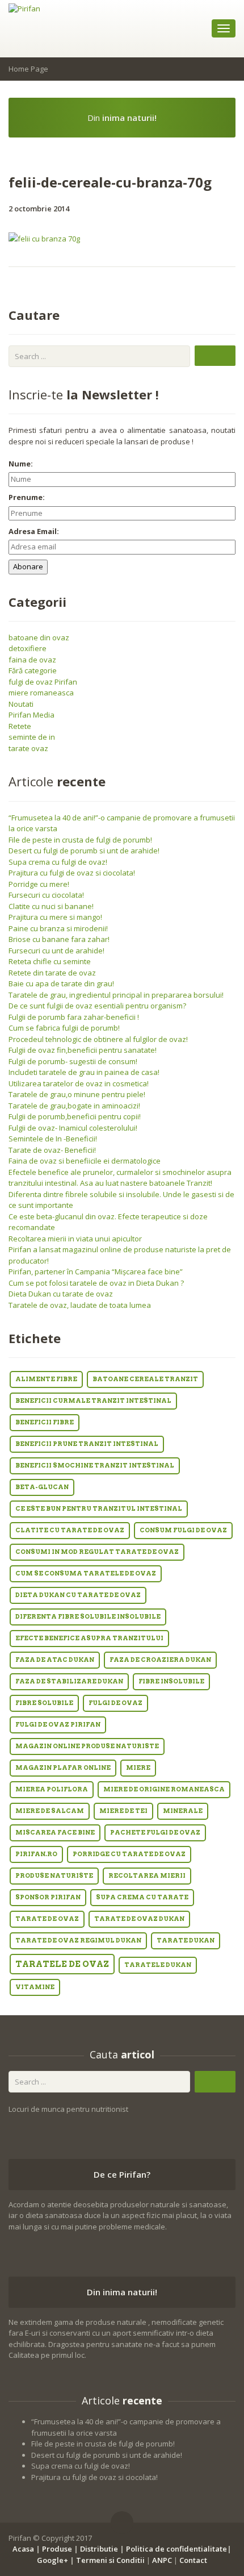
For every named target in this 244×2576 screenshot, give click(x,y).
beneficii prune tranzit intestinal (87, 1444)
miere (138, 1768)
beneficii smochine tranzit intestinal (95, 1466)
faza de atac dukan (55, 1660)
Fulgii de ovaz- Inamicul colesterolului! (73, 1128)
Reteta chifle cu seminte (50, 961)
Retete (20, 726)
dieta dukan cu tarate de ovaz (78, 1595)
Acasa (23, 2549)
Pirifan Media (31, 715)
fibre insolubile (171, 1681)
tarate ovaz (28, 748)
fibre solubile (44, 1703)
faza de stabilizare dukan (69, 1681)
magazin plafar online (63, 1768)
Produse (57, 2549)
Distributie (99, 2549)
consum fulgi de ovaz (183, 1530)
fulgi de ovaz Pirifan (43, 682)
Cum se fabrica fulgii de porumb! (64, 1028)
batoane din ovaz (39, 637)
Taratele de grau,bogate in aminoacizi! (74, 1106)
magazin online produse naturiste (87, 1746)
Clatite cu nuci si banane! (51, 906)
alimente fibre (46, 1379)
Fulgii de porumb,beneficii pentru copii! (75, 1116)
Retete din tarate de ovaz (52, 973)
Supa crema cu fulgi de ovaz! (58, 862)
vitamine (35, 1987)
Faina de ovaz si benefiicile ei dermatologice (85, 1161)
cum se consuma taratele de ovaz (86, 1573)
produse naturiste (54, 1876)
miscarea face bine (55, 1833)
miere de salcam (50, 1811)
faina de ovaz (32, 660)
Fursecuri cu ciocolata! (46, 895)
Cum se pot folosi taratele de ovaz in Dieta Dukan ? (96, 1283)
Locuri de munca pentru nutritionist (68, 2109)
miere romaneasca (41, 693)
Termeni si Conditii (110, 2560)
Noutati (21, 704)
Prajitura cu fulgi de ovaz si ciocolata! (72, 873)
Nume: (21, 464)
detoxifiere (28, 648)
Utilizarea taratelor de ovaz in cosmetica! (79, 1083)
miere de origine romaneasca (164, 1789)
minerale (183, 1811)
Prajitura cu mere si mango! (55, 917)
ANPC (162, 2560)
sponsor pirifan (48, 1897)
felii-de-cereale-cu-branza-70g (110, 182)
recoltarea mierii (147, 1876)
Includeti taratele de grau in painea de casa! (84, 1072)
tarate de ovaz (47, 1919)
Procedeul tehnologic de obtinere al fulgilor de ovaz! (98, 1039)
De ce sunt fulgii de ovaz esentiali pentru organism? (97, 1006)
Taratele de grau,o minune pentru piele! (77, 1094)
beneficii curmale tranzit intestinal (93, 1401)
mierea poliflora (52, 1789)
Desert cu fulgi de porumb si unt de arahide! (84, 851)
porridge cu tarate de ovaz (129, 1854)
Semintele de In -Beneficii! (53, 1139)
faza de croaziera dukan (160, 1660)
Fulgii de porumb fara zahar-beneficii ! (74, 1017)
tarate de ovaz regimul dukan (78, 1941)
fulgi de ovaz (115, 1703)
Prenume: (27, 497)
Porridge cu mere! (39, 884)
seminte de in (32, 737)
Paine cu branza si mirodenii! (58, 928)
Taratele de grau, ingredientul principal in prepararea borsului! (116, 995)
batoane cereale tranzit (145, 1379)
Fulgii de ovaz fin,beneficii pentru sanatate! (83, 1050)
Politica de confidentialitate (176, 2549)
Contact (193, 2560)
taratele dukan (158, 1965)
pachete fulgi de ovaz (155, 1833)
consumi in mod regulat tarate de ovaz (97, 1552)
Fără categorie (33, 670)
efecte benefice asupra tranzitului (89, 1638)
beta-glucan (42, 1487)
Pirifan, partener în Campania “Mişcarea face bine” (96, 1272)
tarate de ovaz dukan (139, 1919)
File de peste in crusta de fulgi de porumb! (80, 840)
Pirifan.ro (36, 1854)
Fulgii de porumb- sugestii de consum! (73, 1061)
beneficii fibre (45, 1422)
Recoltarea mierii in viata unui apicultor (75, 1239)
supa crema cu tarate (142, 1897)
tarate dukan (186, 1941)
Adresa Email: (34, 531)
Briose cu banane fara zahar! (59, 939)
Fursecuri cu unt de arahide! (56, 951)
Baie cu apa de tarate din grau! (61, 983)
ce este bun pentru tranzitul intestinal (99, 1509)
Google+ (52, 2560)
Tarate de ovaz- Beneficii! (52, 1150)
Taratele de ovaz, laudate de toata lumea (80, 1305)
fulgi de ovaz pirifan (58, 1725)
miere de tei (123, 1811)
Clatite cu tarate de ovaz (70, 1530)
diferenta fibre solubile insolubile (88, 1617)
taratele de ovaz (62, 1964)
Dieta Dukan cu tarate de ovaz (61, 1294)
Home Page (28, 69)
